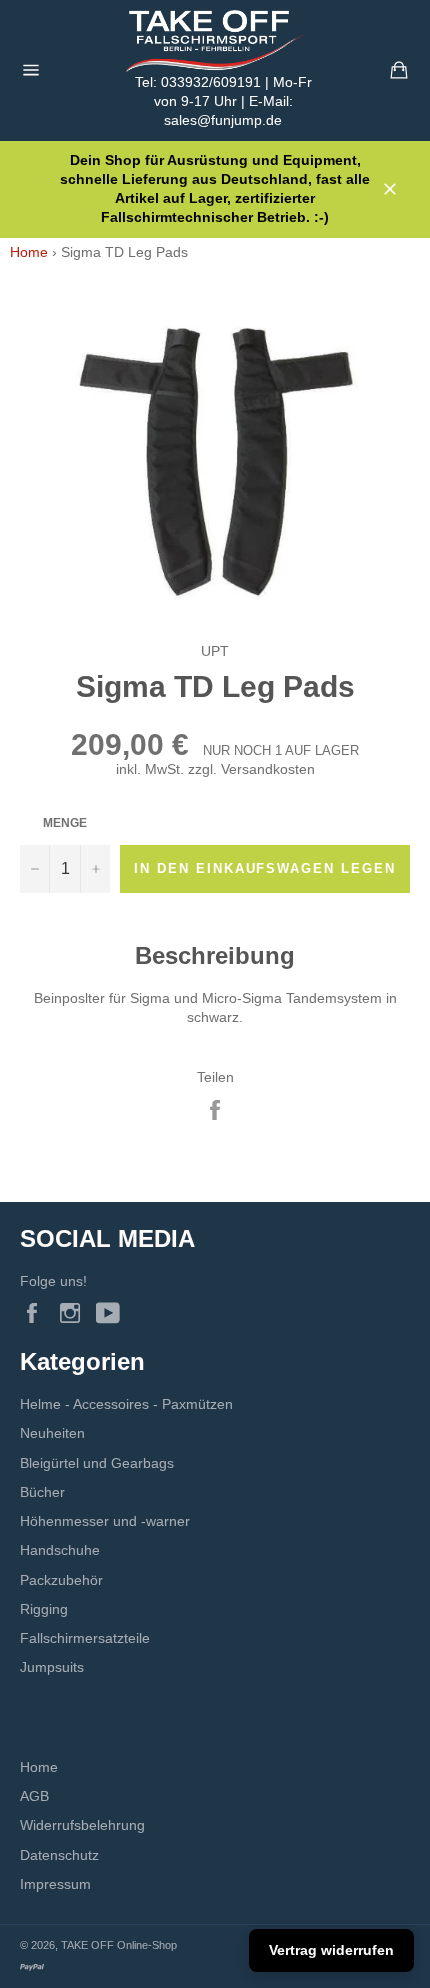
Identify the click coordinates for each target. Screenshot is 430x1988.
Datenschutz (59, 1855)
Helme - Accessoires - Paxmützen (126, 1404)
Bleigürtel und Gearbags (97, 1463)
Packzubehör (61, 1580)
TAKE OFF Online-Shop (119, 1945)
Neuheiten (52, 1433)
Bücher (42, 1492)
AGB (34, 1796)
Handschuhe (60, 1550)
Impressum (55, 1884)
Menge (65, 823)
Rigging (44, 1609)
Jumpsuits (52, 1667)
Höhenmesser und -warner (105, 1521)
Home (29, 252)
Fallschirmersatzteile (85, 1638)
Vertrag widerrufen (331, 1950)
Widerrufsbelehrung (82, 1825)
